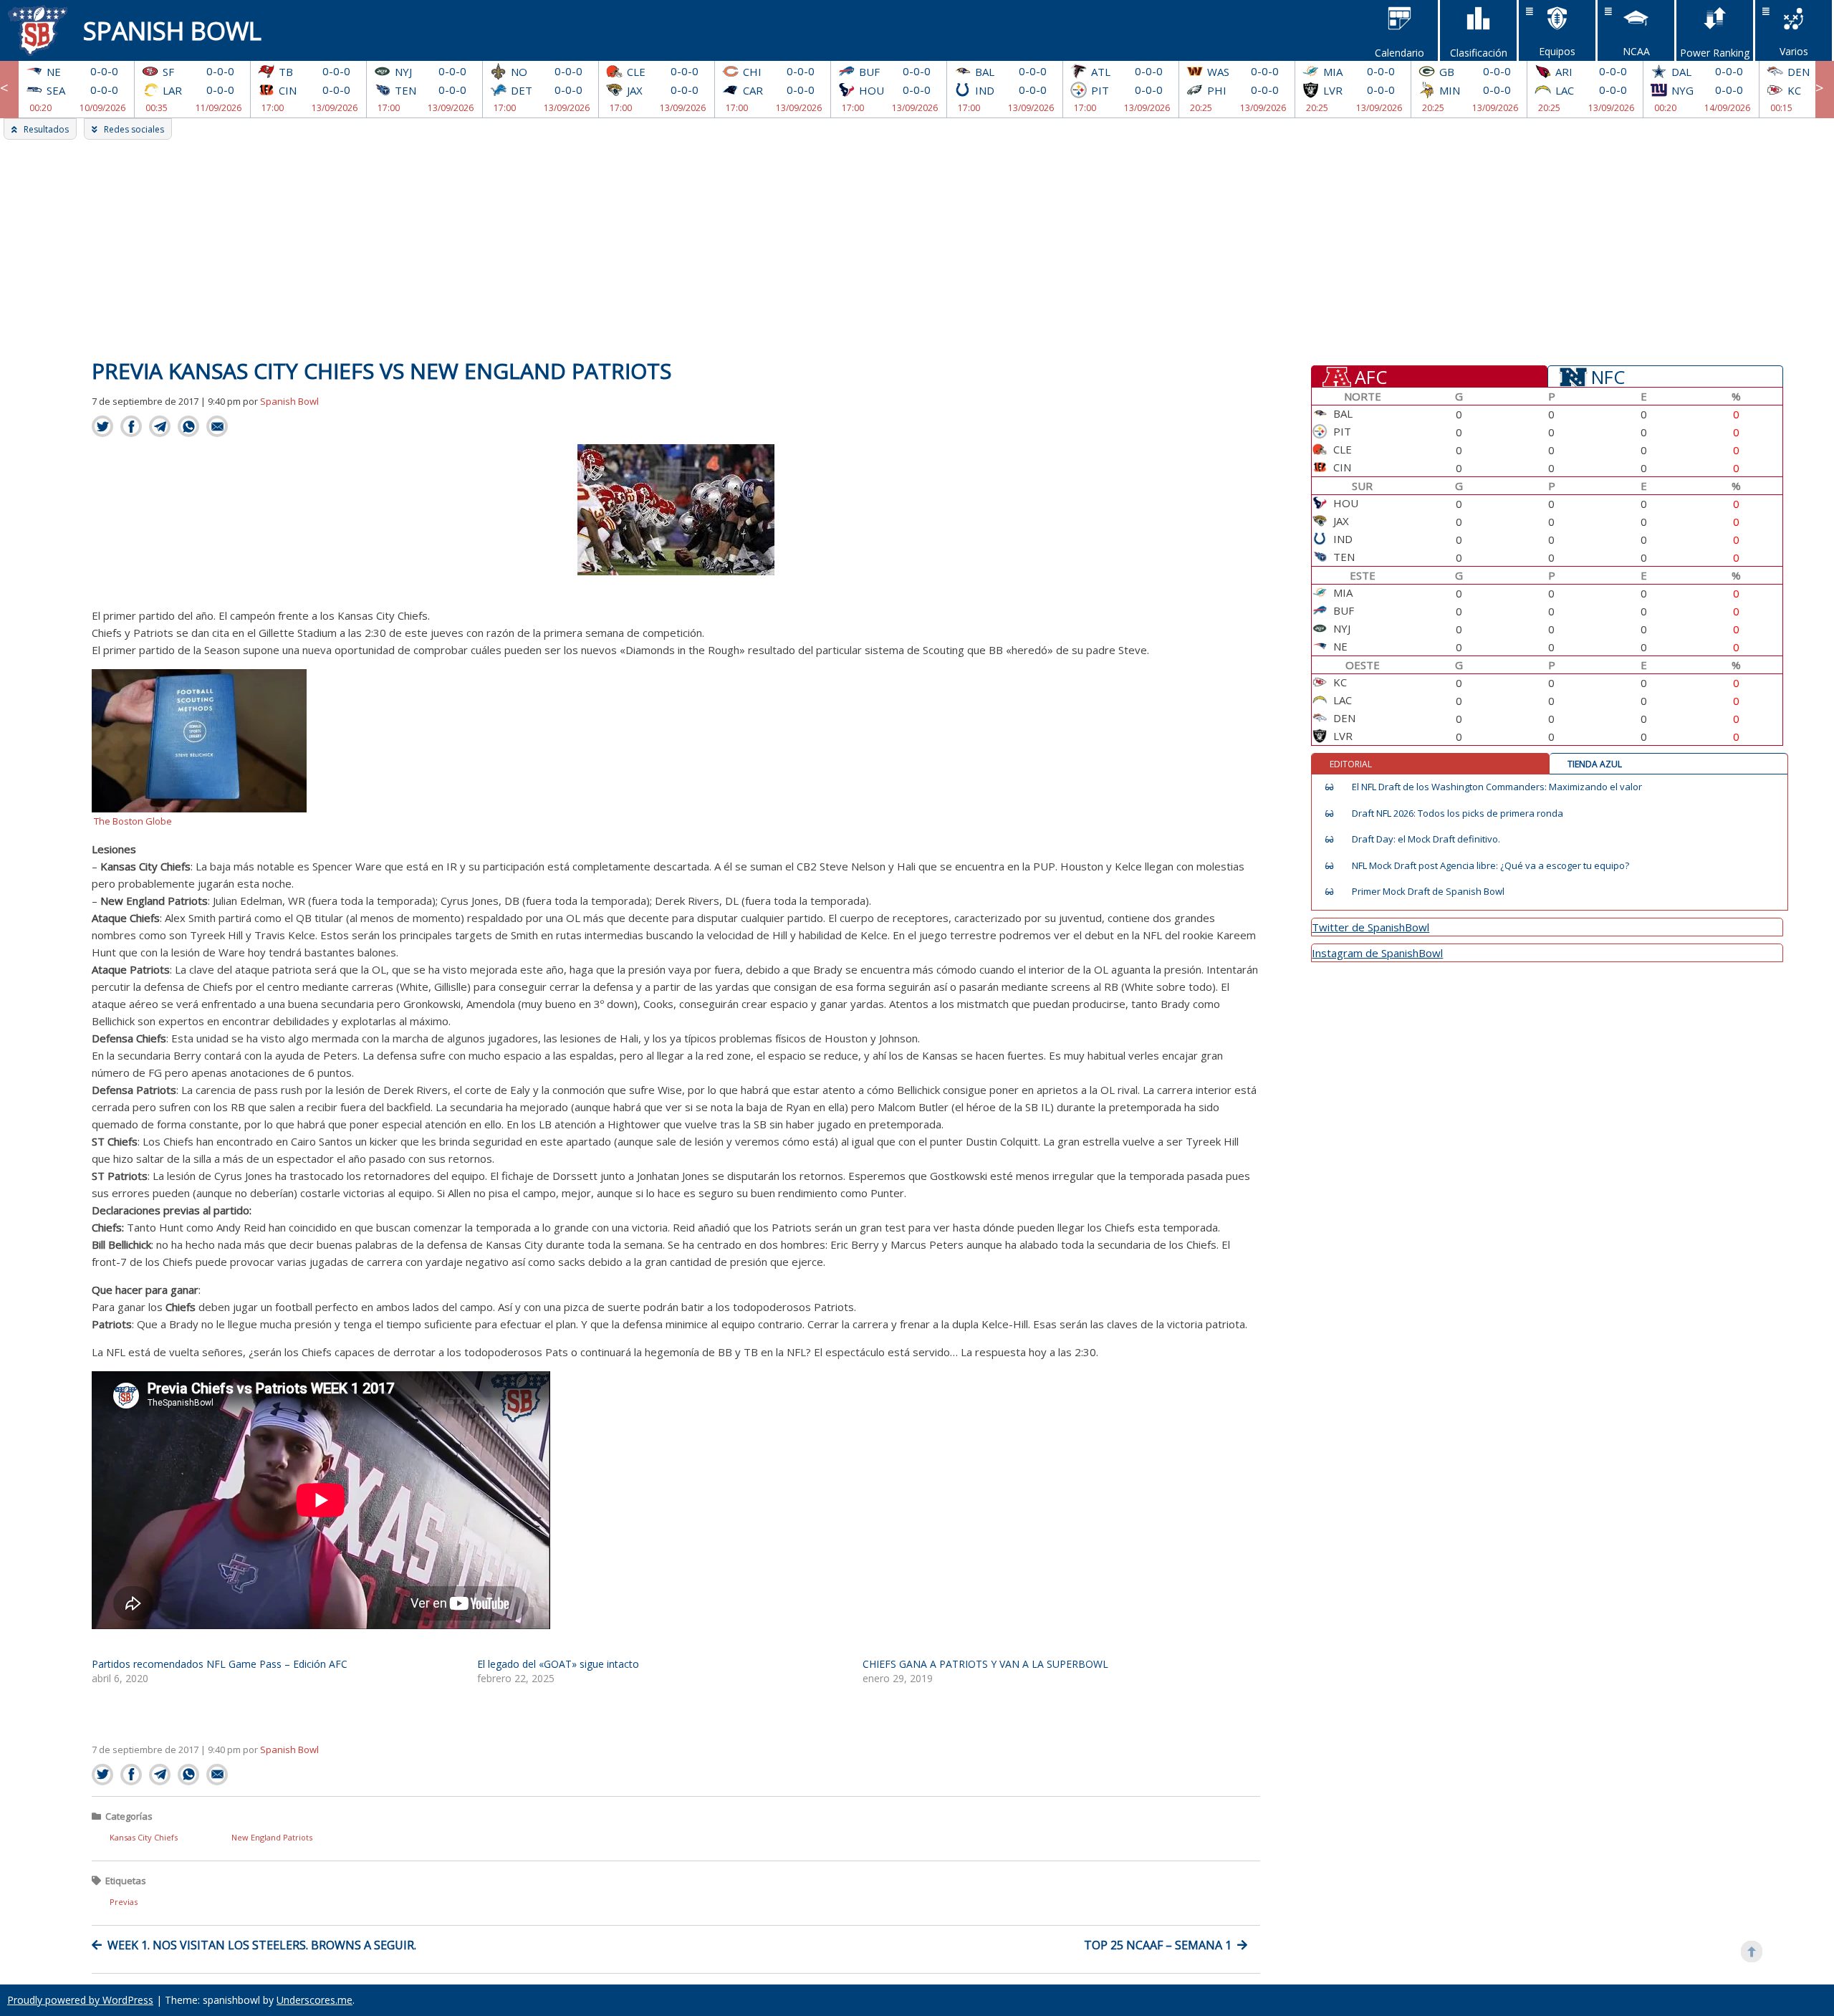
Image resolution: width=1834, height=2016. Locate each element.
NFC (1608, 376)
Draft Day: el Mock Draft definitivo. (1426, 839)
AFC (1371, 376)
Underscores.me (315, 2000)
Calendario (1399, 53)
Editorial (1351, 764)
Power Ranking (1715, 53)
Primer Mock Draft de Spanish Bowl (1428, 892)
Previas (124, 1902)
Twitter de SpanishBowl (1370, 927)
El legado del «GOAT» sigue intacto (558, 1664)
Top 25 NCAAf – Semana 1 (1158, 1945)
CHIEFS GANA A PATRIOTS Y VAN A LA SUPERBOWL (985, 1664)
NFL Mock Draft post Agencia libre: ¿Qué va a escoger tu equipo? (1490, 866)
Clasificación (1479, 53)
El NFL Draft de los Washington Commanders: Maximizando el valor (1497, 787)
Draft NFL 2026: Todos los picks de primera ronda (1458, 813)
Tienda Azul (1595, 764)
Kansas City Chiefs (144, 1837)
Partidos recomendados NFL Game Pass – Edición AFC (220, 1664)
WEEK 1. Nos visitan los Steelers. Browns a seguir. (262, 1945)
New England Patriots (272, 1837)
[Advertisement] (917, 247)
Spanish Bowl (172, 30)
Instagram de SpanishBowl (1377, 953)
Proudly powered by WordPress (80, 2000)
